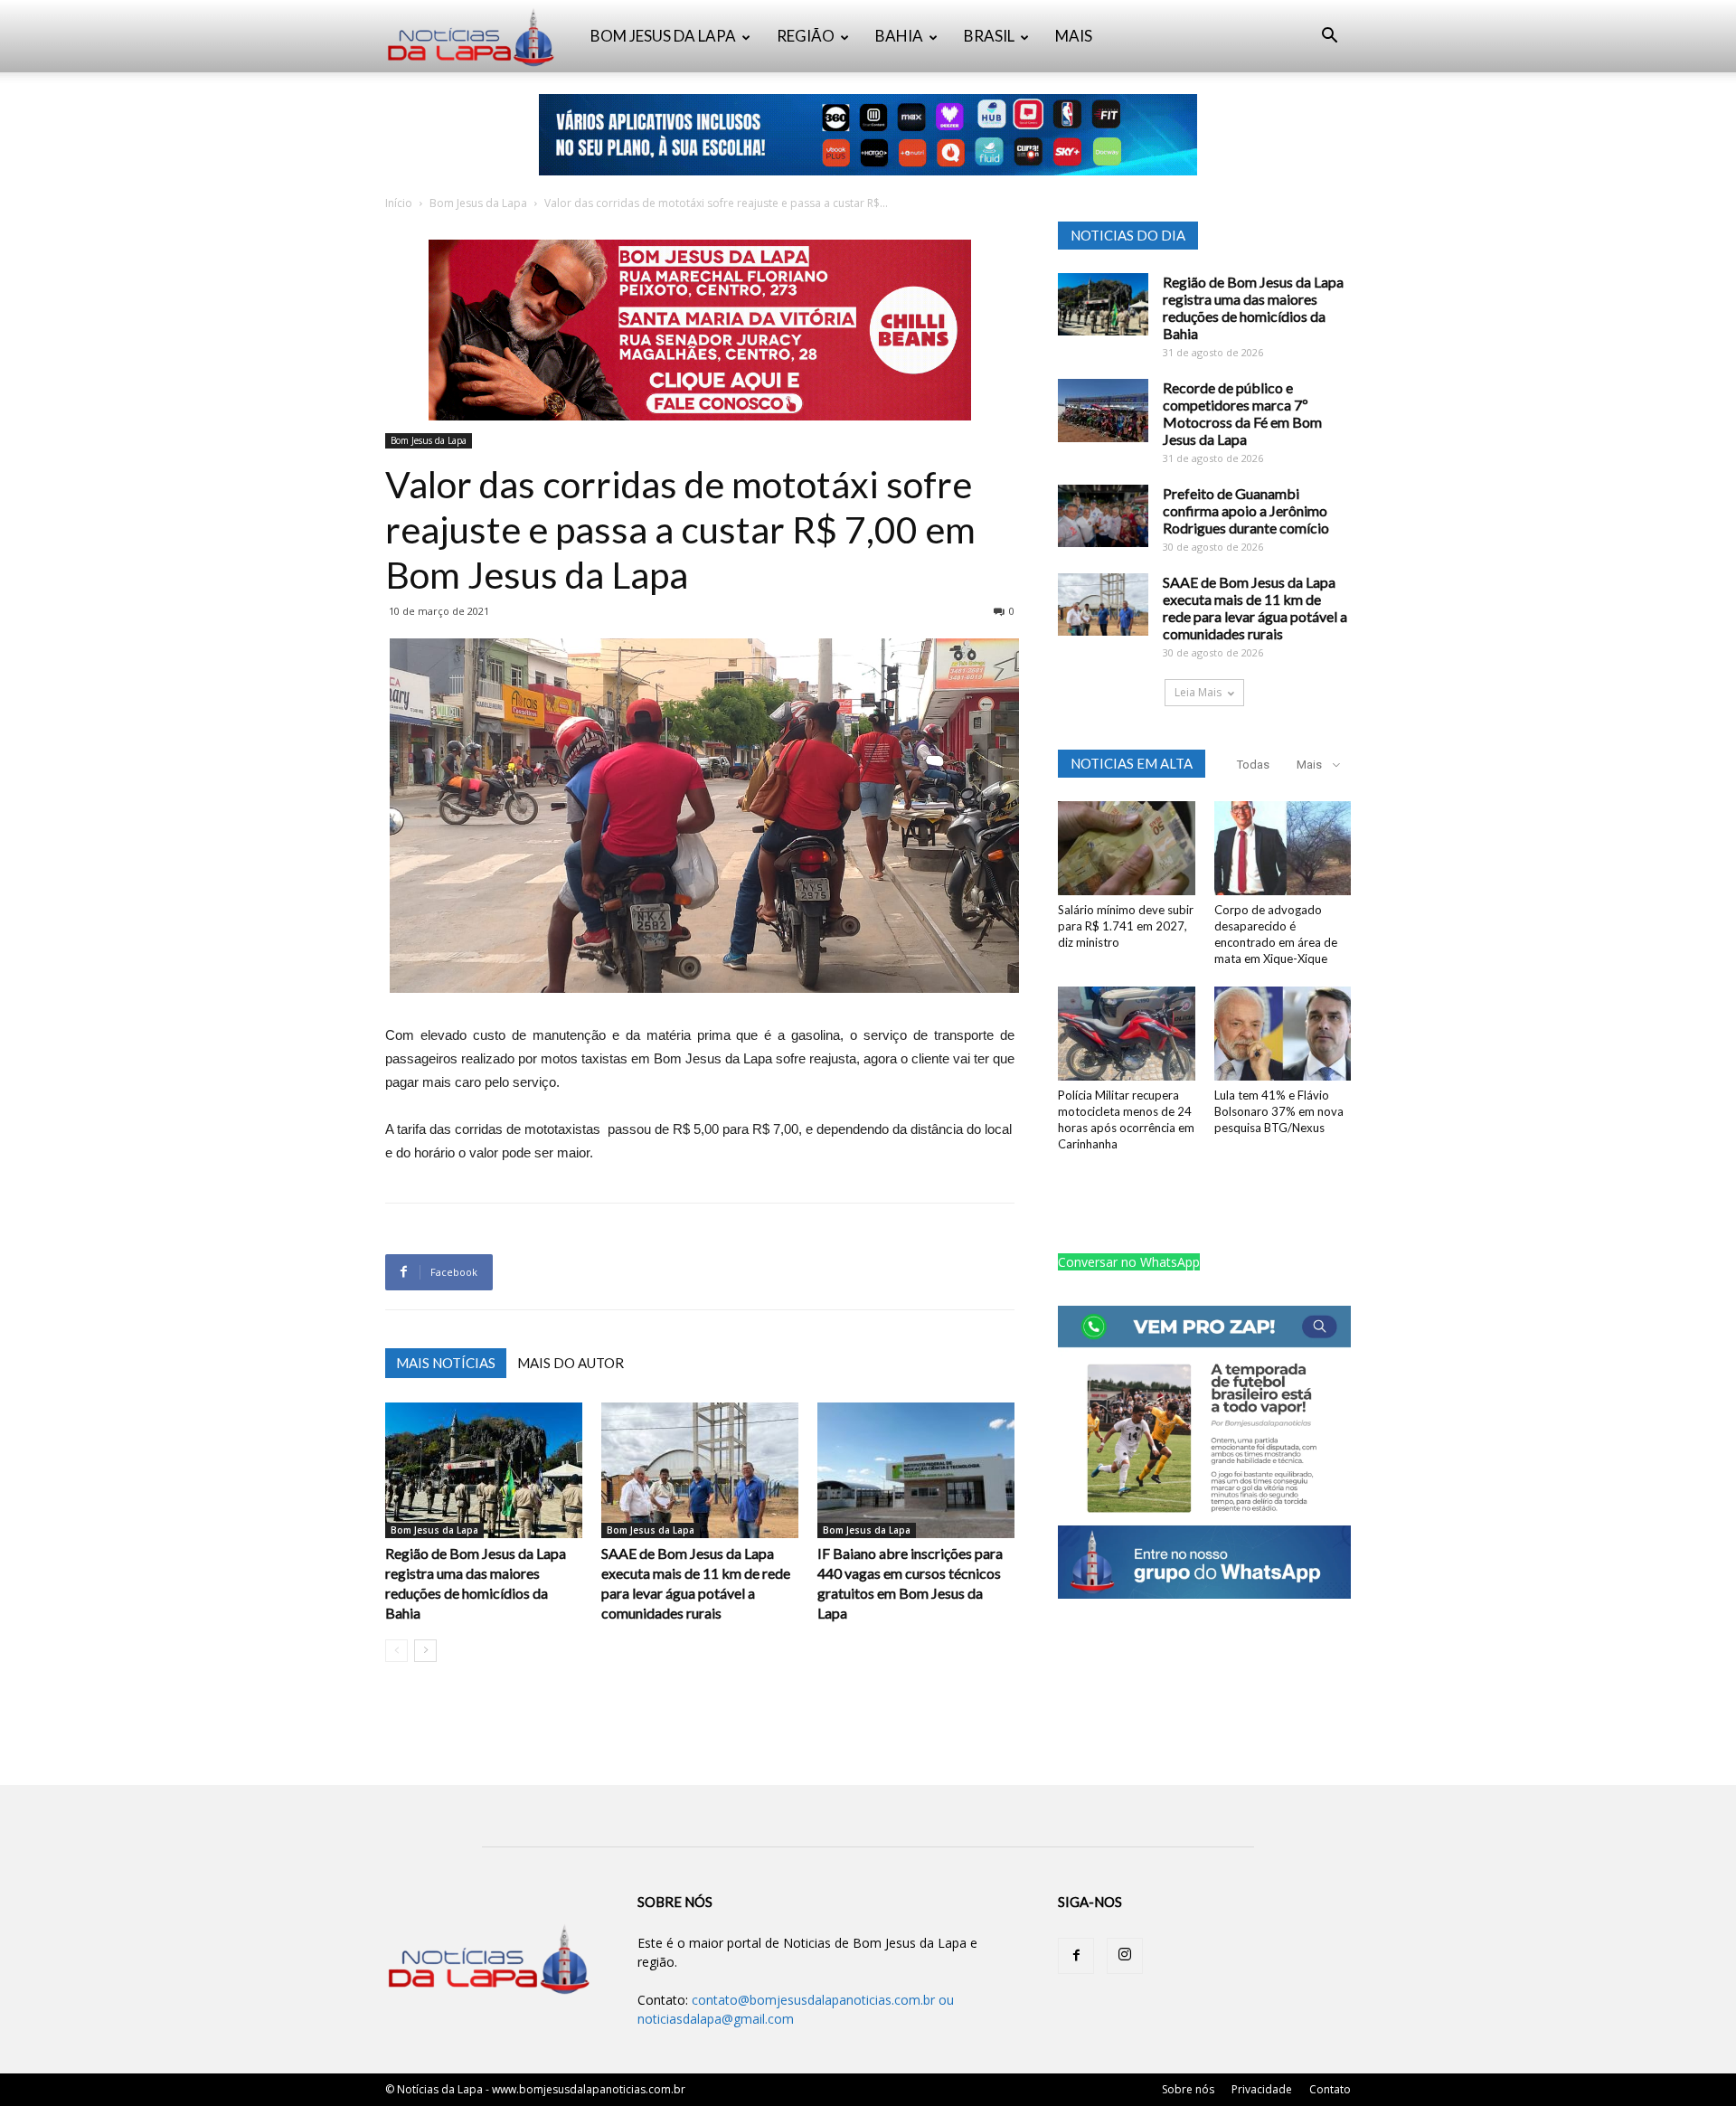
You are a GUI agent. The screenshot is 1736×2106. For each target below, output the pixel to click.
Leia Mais (1198, 692)
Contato (1330, 2089)
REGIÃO (806, 36)
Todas (1253, 765)
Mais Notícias (446, 1363)
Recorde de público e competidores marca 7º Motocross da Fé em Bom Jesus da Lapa (1242, 413)
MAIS (1074, 36)
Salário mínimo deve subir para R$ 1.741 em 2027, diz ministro (1126, 926)
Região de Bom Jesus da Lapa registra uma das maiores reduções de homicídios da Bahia (1253, 307)
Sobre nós (1188, 2089)
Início (399, 203)
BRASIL (989, 36)
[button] (1329, 38)
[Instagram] (1125, 1956)
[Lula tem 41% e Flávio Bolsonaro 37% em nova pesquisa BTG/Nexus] (1283, 1034)
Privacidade (1262, 2089)
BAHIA (899, 36)
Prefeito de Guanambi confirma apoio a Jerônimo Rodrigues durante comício (1246, 510)
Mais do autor (571, 1363)
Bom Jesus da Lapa (478, 203)
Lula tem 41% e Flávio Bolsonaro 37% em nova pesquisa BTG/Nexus (1279, 1111)
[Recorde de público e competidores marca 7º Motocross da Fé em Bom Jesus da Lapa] (1103, 411)
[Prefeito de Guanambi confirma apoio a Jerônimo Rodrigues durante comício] (1103, 516)
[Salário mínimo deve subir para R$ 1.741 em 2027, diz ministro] (1127, 848)
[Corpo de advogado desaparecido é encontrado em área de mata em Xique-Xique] (1283, 848)
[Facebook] (1076, 1956)
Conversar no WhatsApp (1129, 1262)
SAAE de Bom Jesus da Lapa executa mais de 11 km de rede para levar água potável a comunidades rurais (1255, 608)
